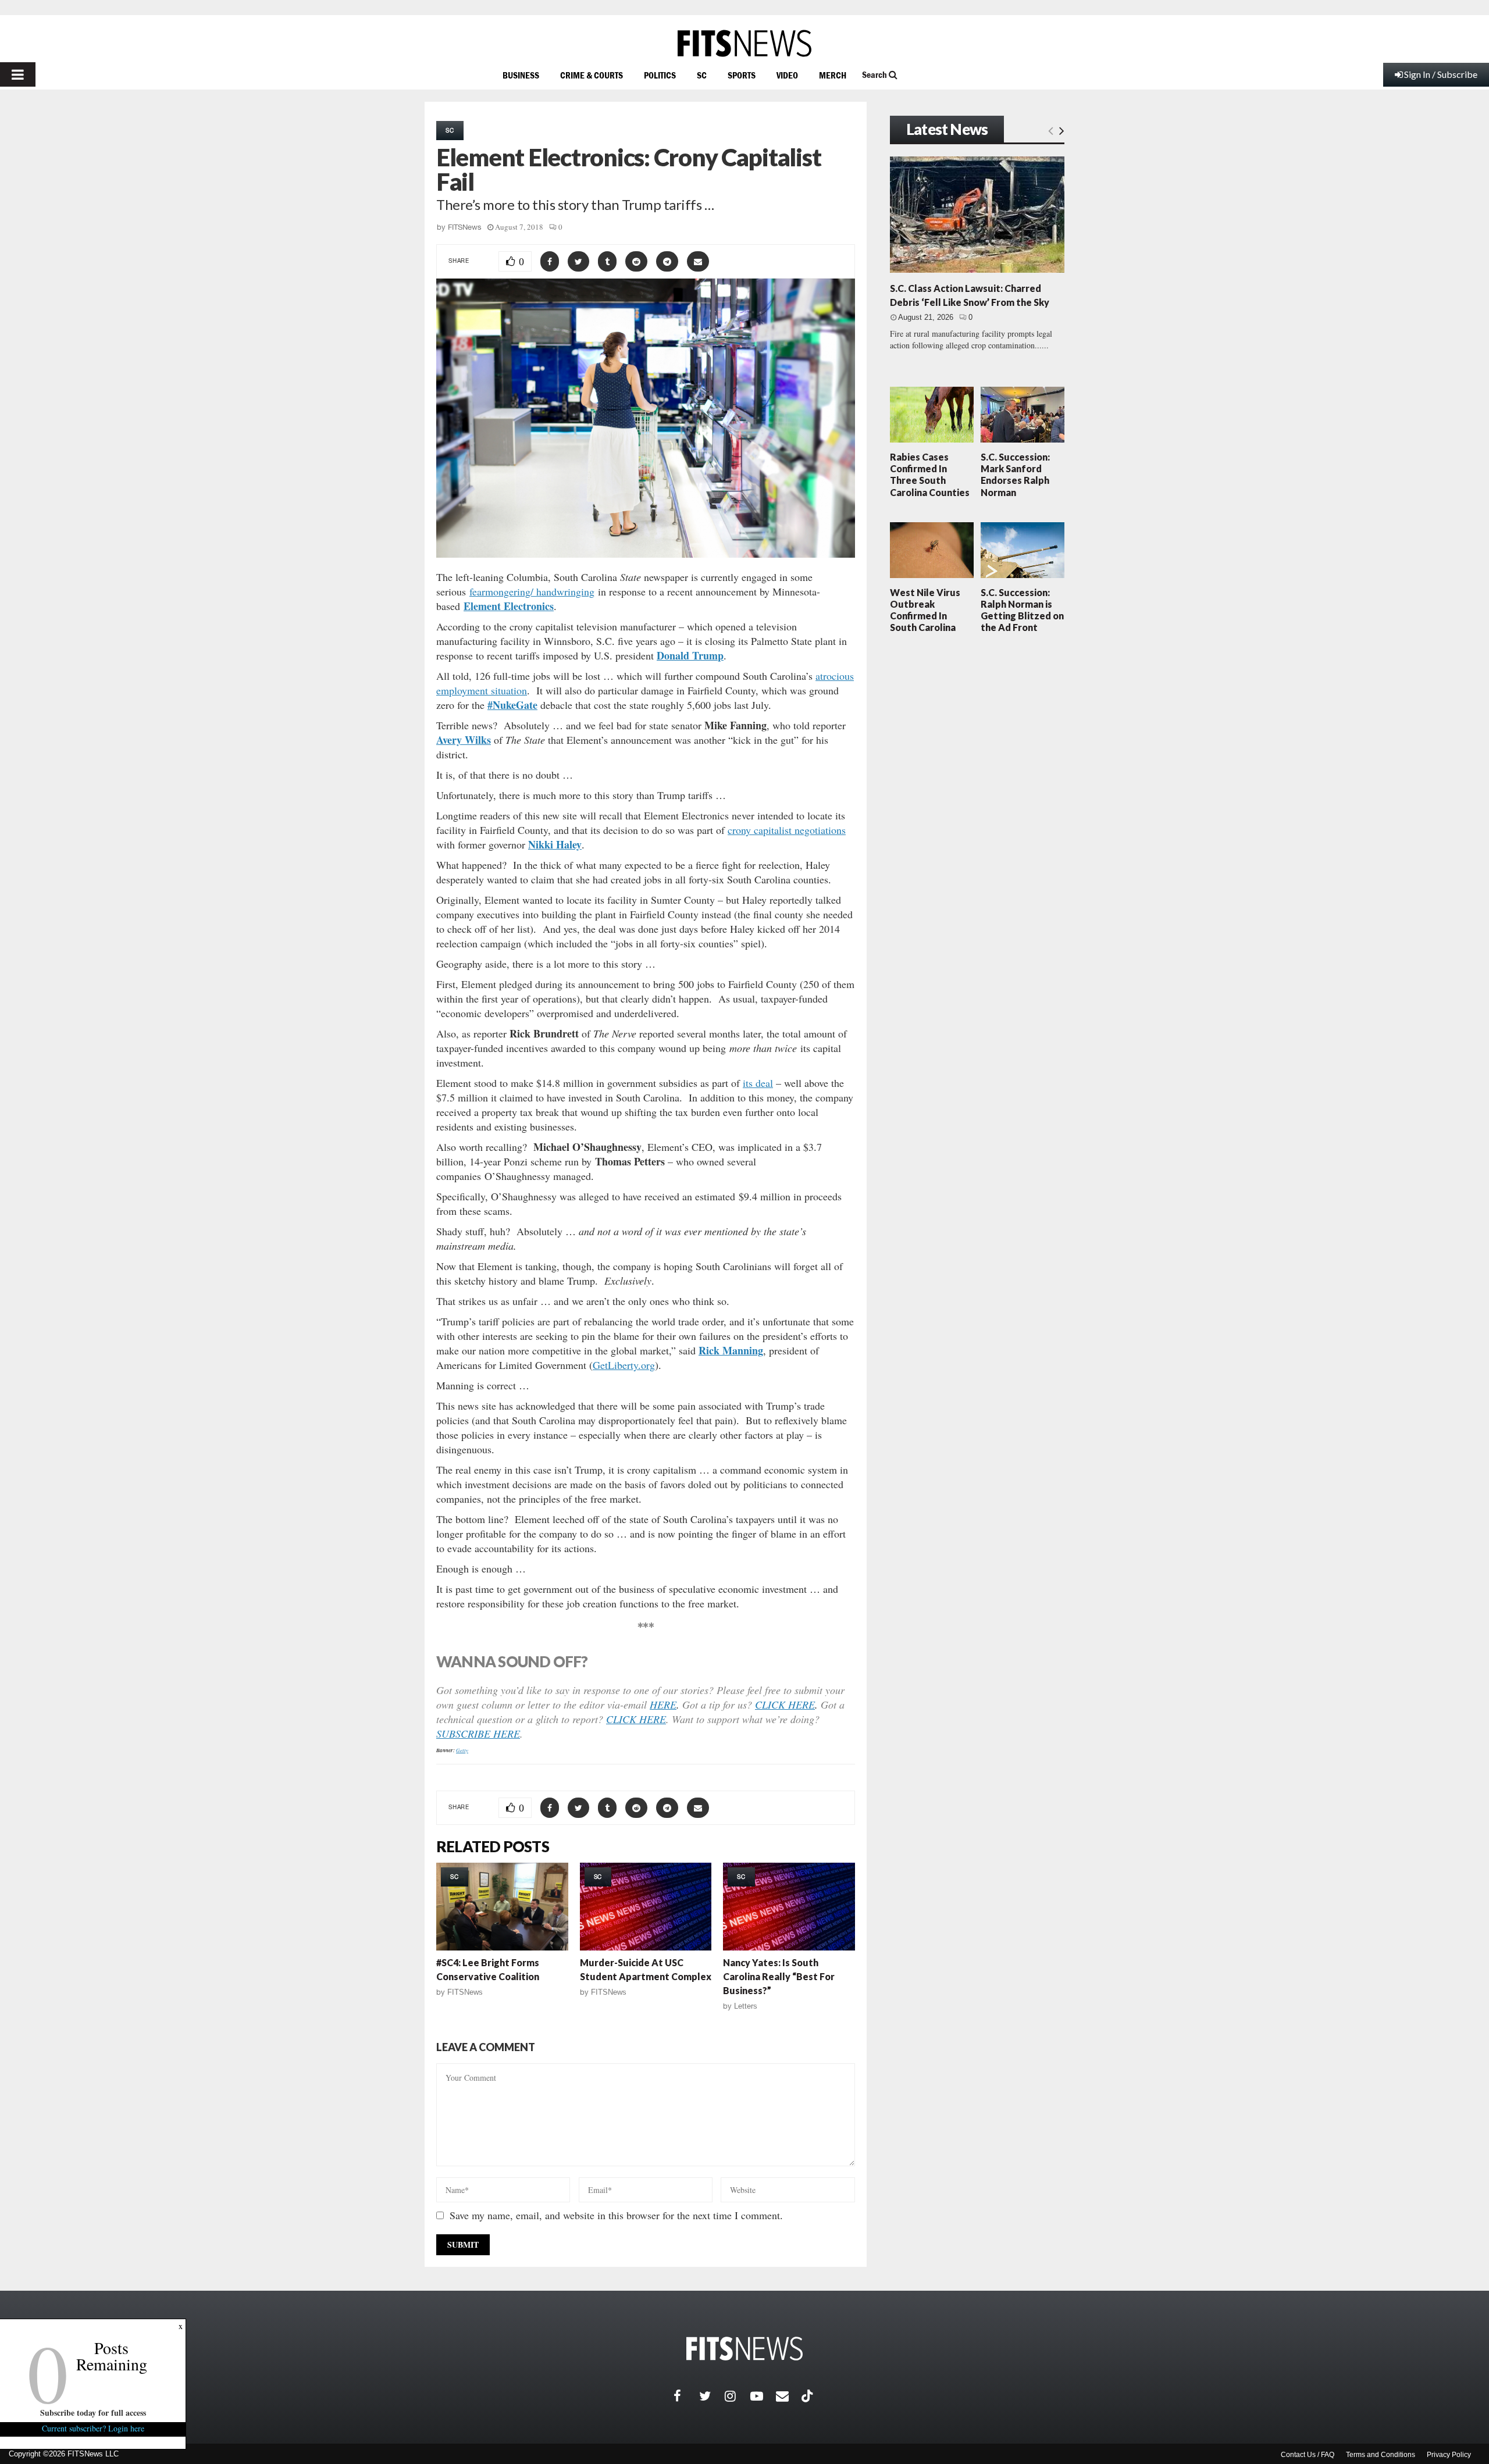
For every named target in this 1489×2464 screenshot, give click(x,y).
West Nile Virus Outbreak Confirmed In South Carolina (925, 610)
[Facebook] (686, 2396)
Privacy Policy (1449, 2455)
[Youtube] (763, 2396)
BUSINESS (521, 75)
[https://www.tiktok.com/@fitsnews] (808, 2396)
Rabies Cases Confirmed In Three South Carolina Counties (930, 475)
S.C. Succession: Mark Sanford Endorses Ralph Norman (1015, 475)
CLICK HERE (785, 1705)
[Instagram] (738, 2396)
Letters (746, 2006)
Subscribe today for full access (93, 2413)
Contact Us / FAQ (1308, 2455)
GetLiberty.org (624, 1365)
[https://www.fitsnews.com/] (744, 43)
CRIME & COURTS (592, 75)
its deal (758, 1083)
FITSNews (465, 227)
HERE (663, 1705)
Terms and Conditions (1381, 2455)
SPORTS (742, 75)
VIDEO (787, 75)
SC (702, 75)
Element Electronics (509, 606)
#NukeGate (512, 705)
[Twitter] (712, 2396)
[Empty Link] (1051, 130)
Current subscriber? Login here (93, 2428)
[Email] (789, 2396)
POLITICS (660, 75)
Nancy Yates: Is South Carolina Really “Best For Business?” (779, 1976)
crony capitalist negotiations (787, 830)
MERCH (833, 75)
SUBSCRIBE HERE (478, 1734)
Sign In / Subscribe (1441, 74)
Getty (462, 1750)
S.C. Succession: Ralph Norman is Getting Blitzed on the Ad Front (1022, 610)
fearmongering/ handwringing (532, 591)
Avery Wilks (464, 740)
